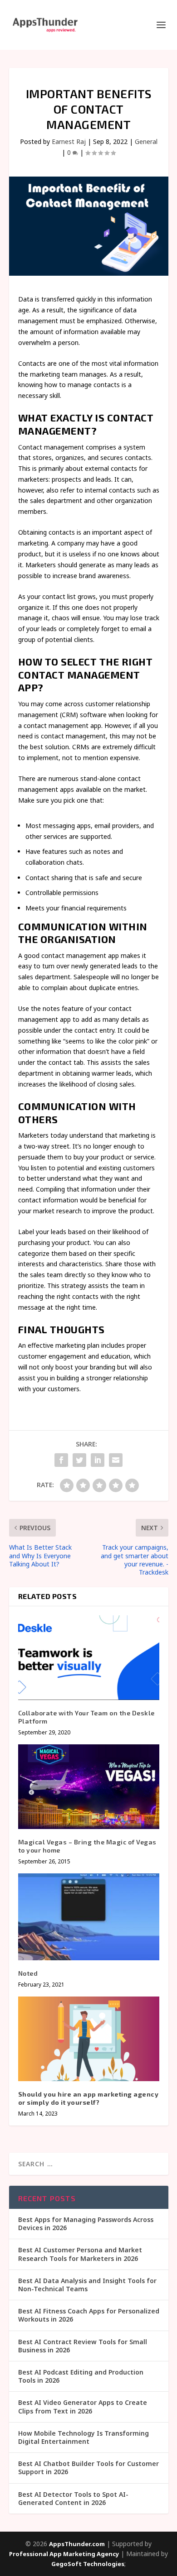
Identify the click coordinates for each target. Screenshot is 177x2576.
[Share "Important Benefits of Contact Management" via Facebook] (61, 1460)
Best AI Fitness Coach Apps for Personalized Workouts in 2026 (89, 2315)
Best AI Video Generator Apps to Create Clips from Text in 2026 (83, 2406)
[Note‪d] (89, 1917)
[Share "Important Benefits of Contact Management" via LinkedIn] (98, 1460)
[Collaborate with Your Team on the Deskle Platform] (89, 1658)
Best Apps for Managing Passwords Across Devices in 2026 (86, 2224)
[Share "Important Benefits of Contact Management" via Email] (116, 1460)
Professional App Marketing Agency (64, 2554)
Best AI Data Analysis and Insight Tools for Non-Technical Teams (87, 2285)
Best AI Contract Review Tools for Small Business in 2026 (83, 2346)
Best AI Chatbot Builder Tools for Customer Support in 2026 (88, 2468)
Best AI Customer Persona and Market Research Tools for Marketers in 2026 (80, 2254)
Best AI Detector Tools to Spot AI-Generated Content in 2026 (73, 2498)
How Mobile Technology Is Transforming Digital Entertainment (84, 2437)
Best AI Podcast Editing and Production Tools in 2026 (81, 2376)
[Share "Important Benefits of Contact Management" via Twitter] (79, 1460)
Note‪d (28, 1973)
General (146, 141)
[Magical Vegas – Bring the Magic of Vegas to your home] (89, 1787)
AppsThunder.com (77, 2544)
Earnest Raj (69, 141)
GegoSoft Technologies (88, 2564)
